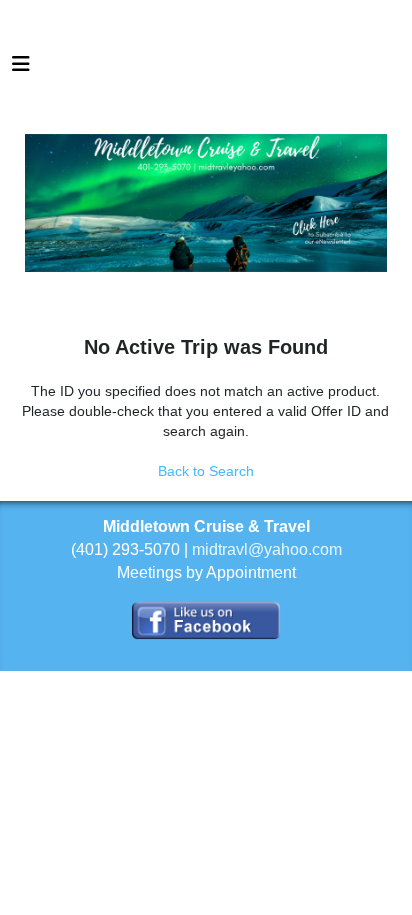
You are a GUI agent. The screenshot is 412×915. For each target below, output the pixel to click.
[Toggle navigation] (21, 69)
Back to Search (206, 471)
